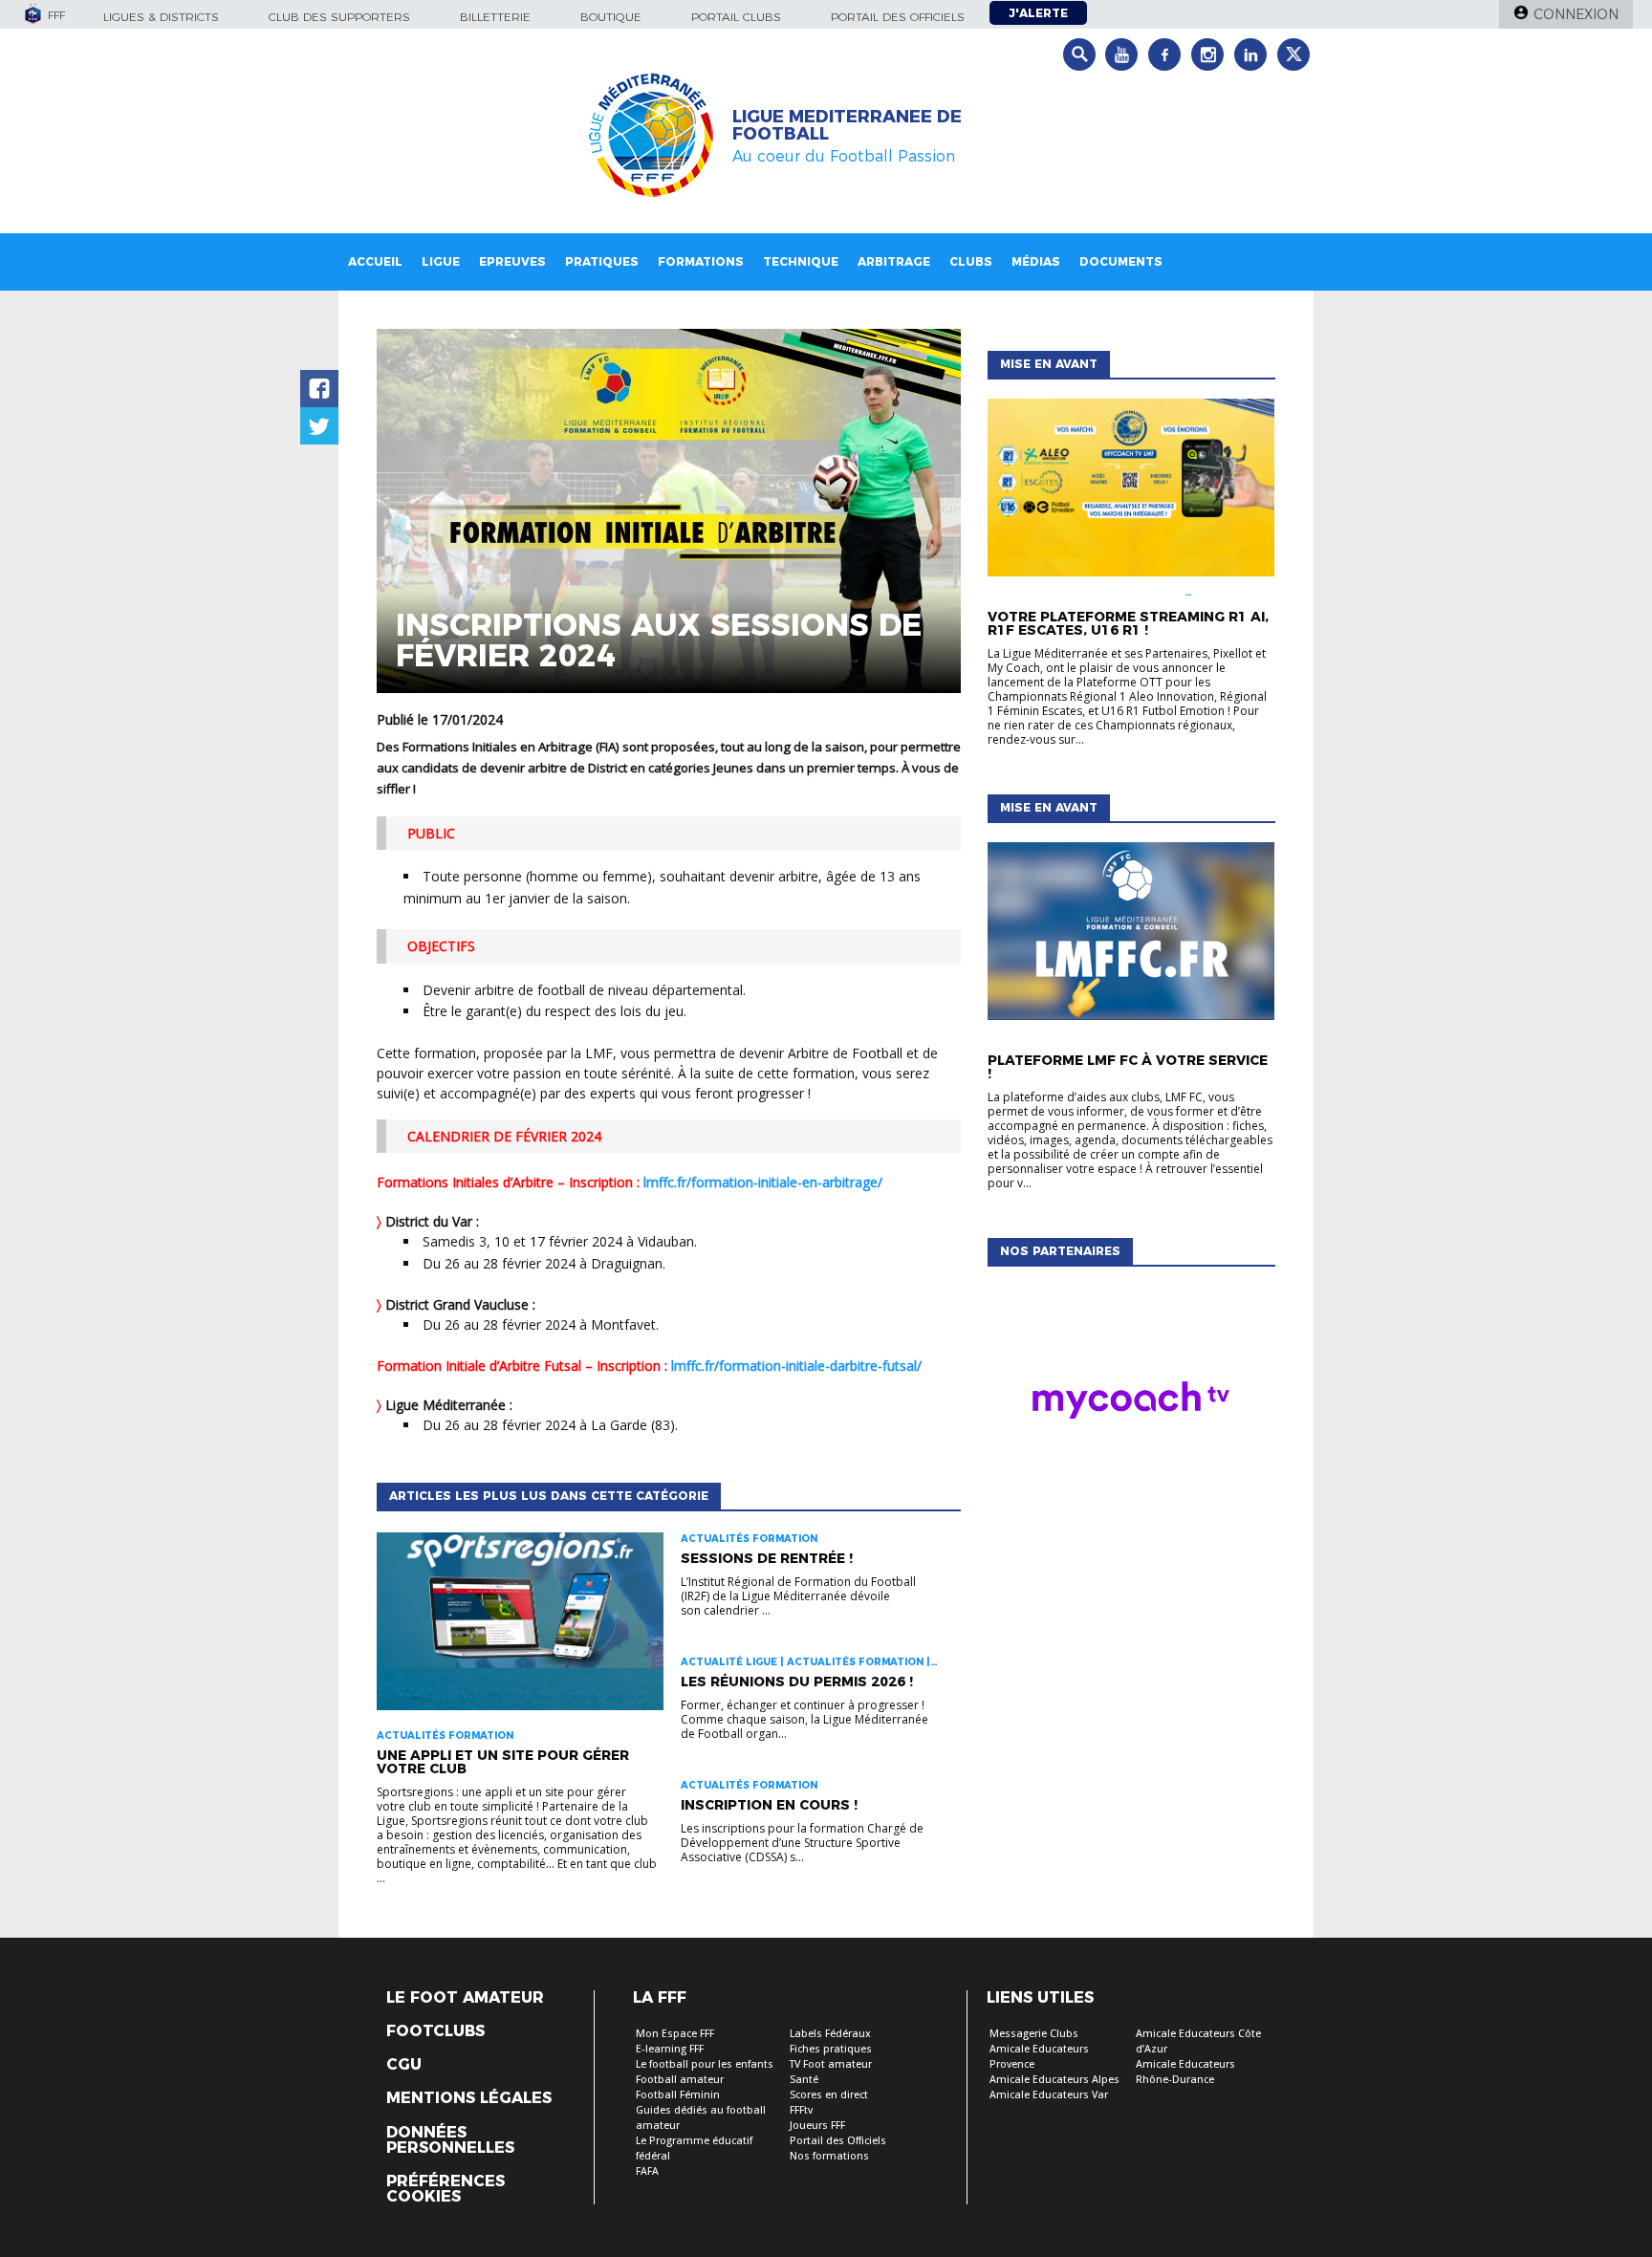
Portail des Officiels (838, 2141)
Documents (1121, 261)
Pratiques (602, 261)
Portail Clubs (736, 17)
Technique (801, 261)
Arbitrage (894, 261)
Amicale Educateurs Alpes (1054, 2080)
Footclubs (435, 2031)
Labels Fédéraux (830, 2034)
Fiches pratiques (831, 2049)
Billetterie (495, 17)
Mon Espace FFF (675, 2034)
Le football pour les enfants (705, 2064)
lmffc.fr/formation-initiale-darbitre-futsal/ (796, 1366)
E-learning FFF (670, 2049)
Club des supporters (339, 17)
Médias (1036, 261)
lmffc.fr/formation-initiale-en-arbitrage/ (763, 1182)
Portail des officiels (898, 17)
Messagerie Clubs (1034, 2034)
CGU (404, 2065)
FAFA (647, 2171)
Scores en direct (829, 2095)
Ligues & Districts (161, 17)
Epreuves (512, 261)
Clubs (971, 261)
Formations (701, 261)
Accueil (375, 261)
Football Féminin (678, 2095)
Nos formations (829, 2156)
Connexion (1576, 14)
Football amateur (680, 2080)
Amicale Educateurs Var (1049, 2095)
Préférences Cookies (446, 2189)
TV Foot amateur (831, 2064)
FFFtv (801, 2110)
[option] (1131, 1405)
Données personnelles (450, 2140)
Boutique (611, 17)
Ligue (441, 261)
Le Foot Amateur (465, 1998)
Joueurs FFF (817, 2126)
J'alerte (1038, 13)
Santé (804, 2080)
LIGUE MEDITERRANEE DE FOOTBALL (847, 125)
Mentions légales (469, 2098)
